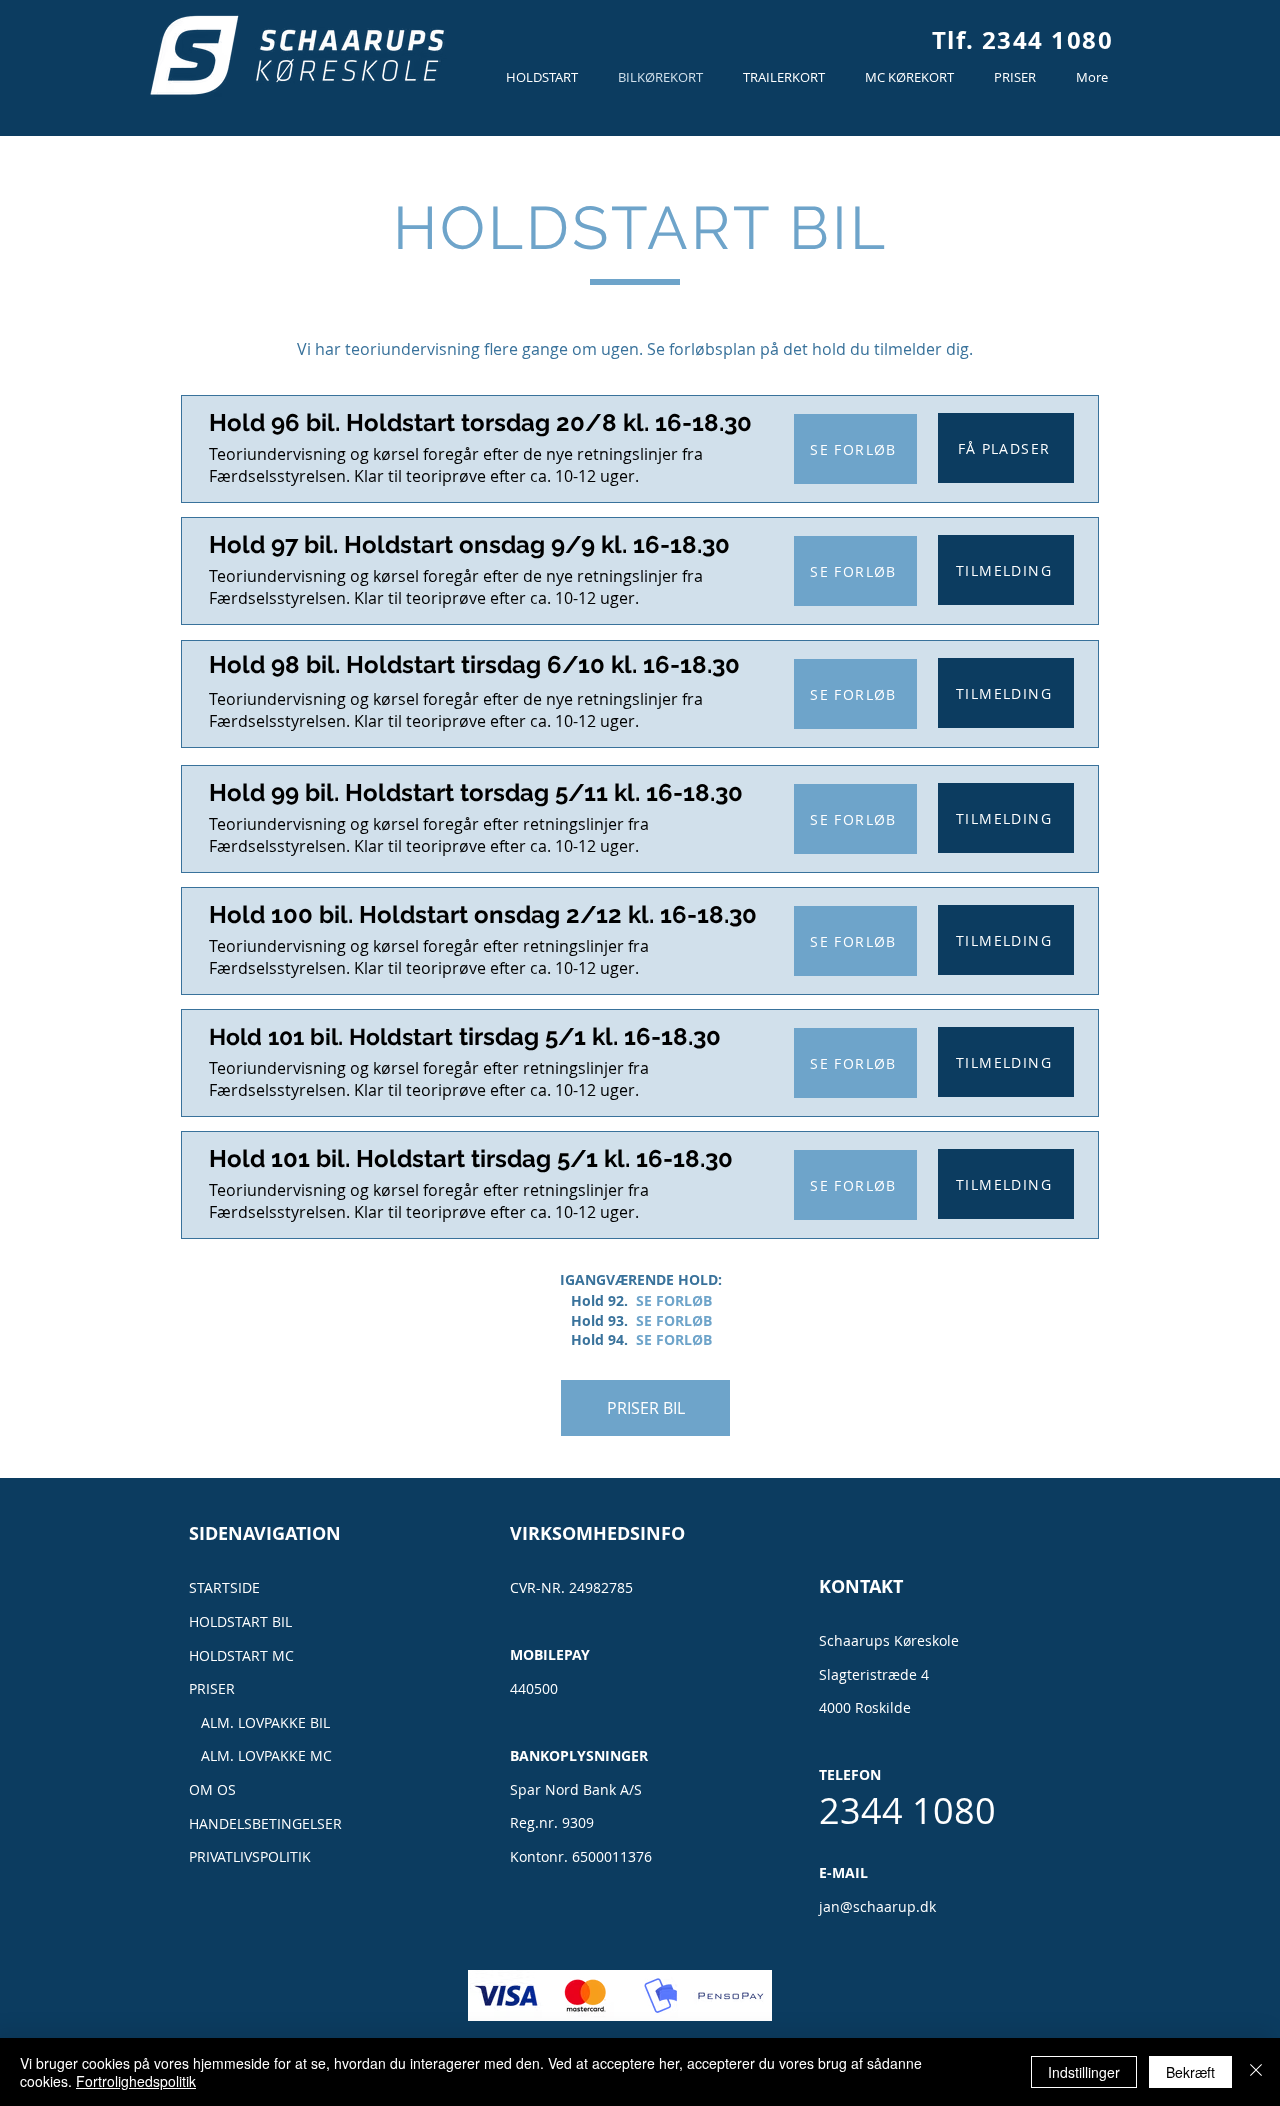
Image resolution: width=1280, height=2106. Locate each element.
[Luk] (1256, 2072)
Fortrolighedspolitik (136, 2081)
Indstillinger (1084, 2072)
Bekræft (1190, 2072)
